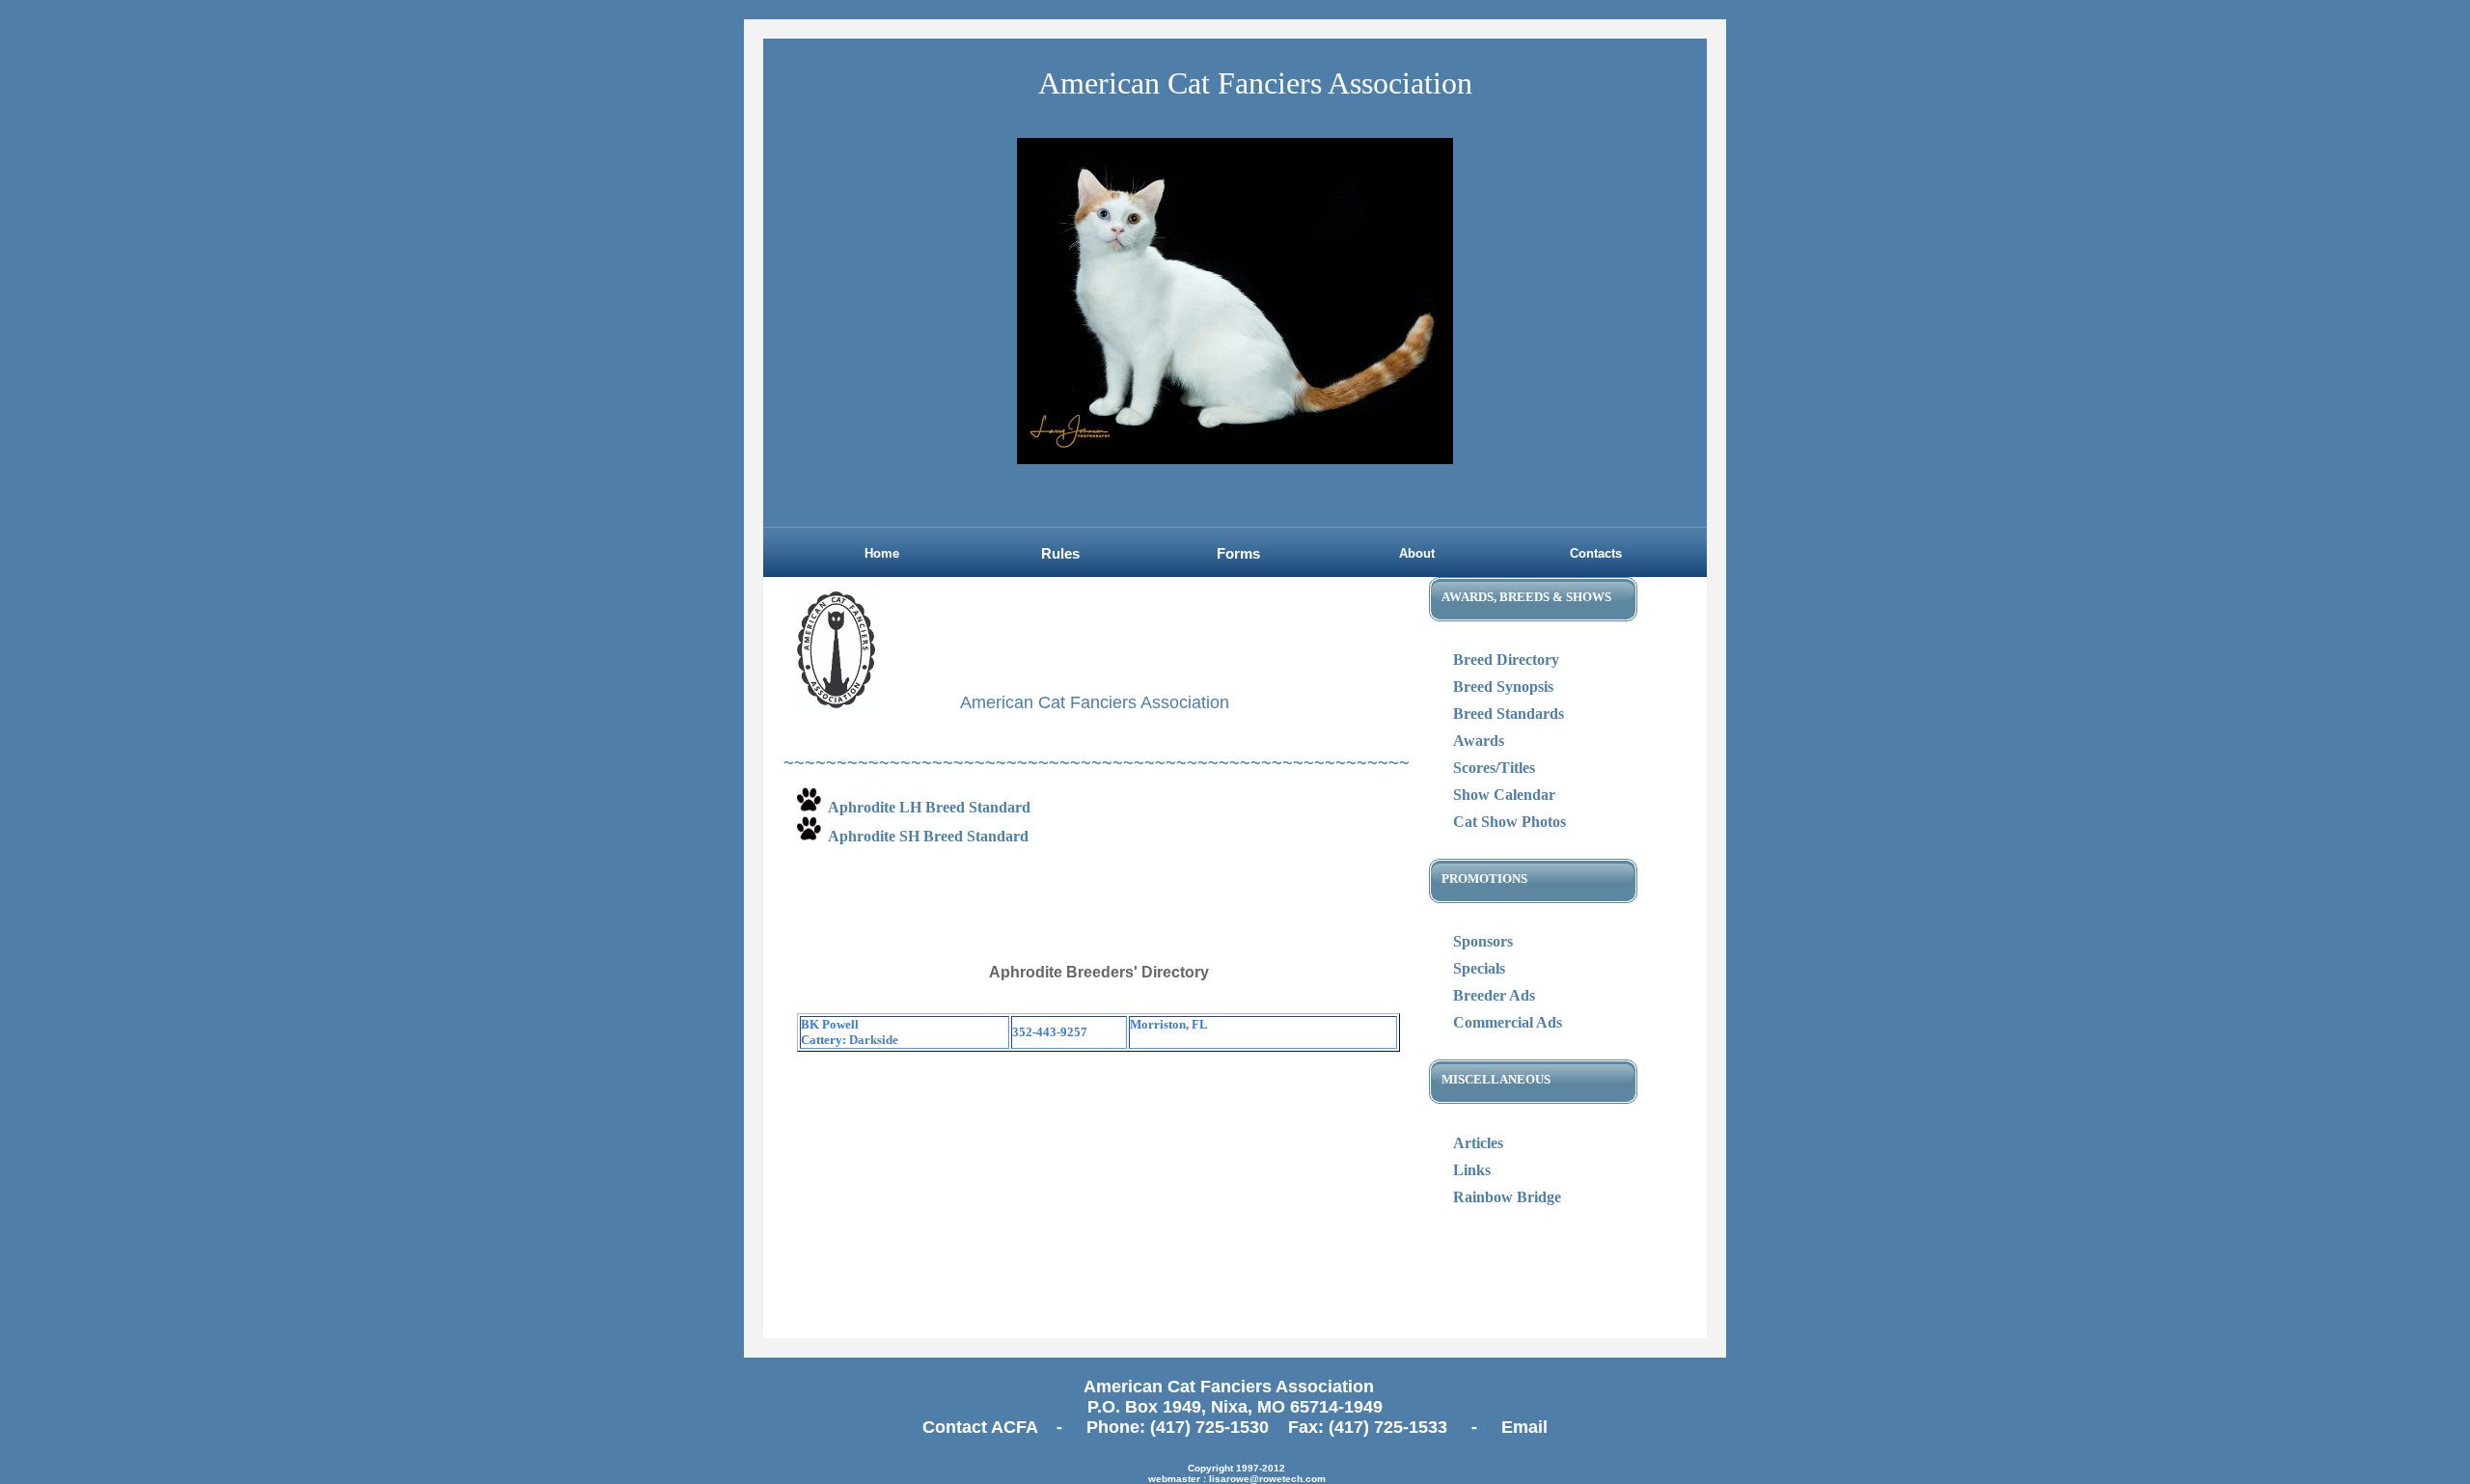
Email (1524, 1427)
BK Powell (830, 1024)
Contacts (1596, 553)
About (1417, 553)
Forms (1238, 554)
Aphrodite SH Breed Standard (928, 836)
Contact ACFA (982, 1427)
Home (882, 553)
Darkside (874, 1040)
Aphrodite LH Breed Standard (929, 807)
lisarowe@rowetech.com (1267, 1479)
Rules (1060, 554)
